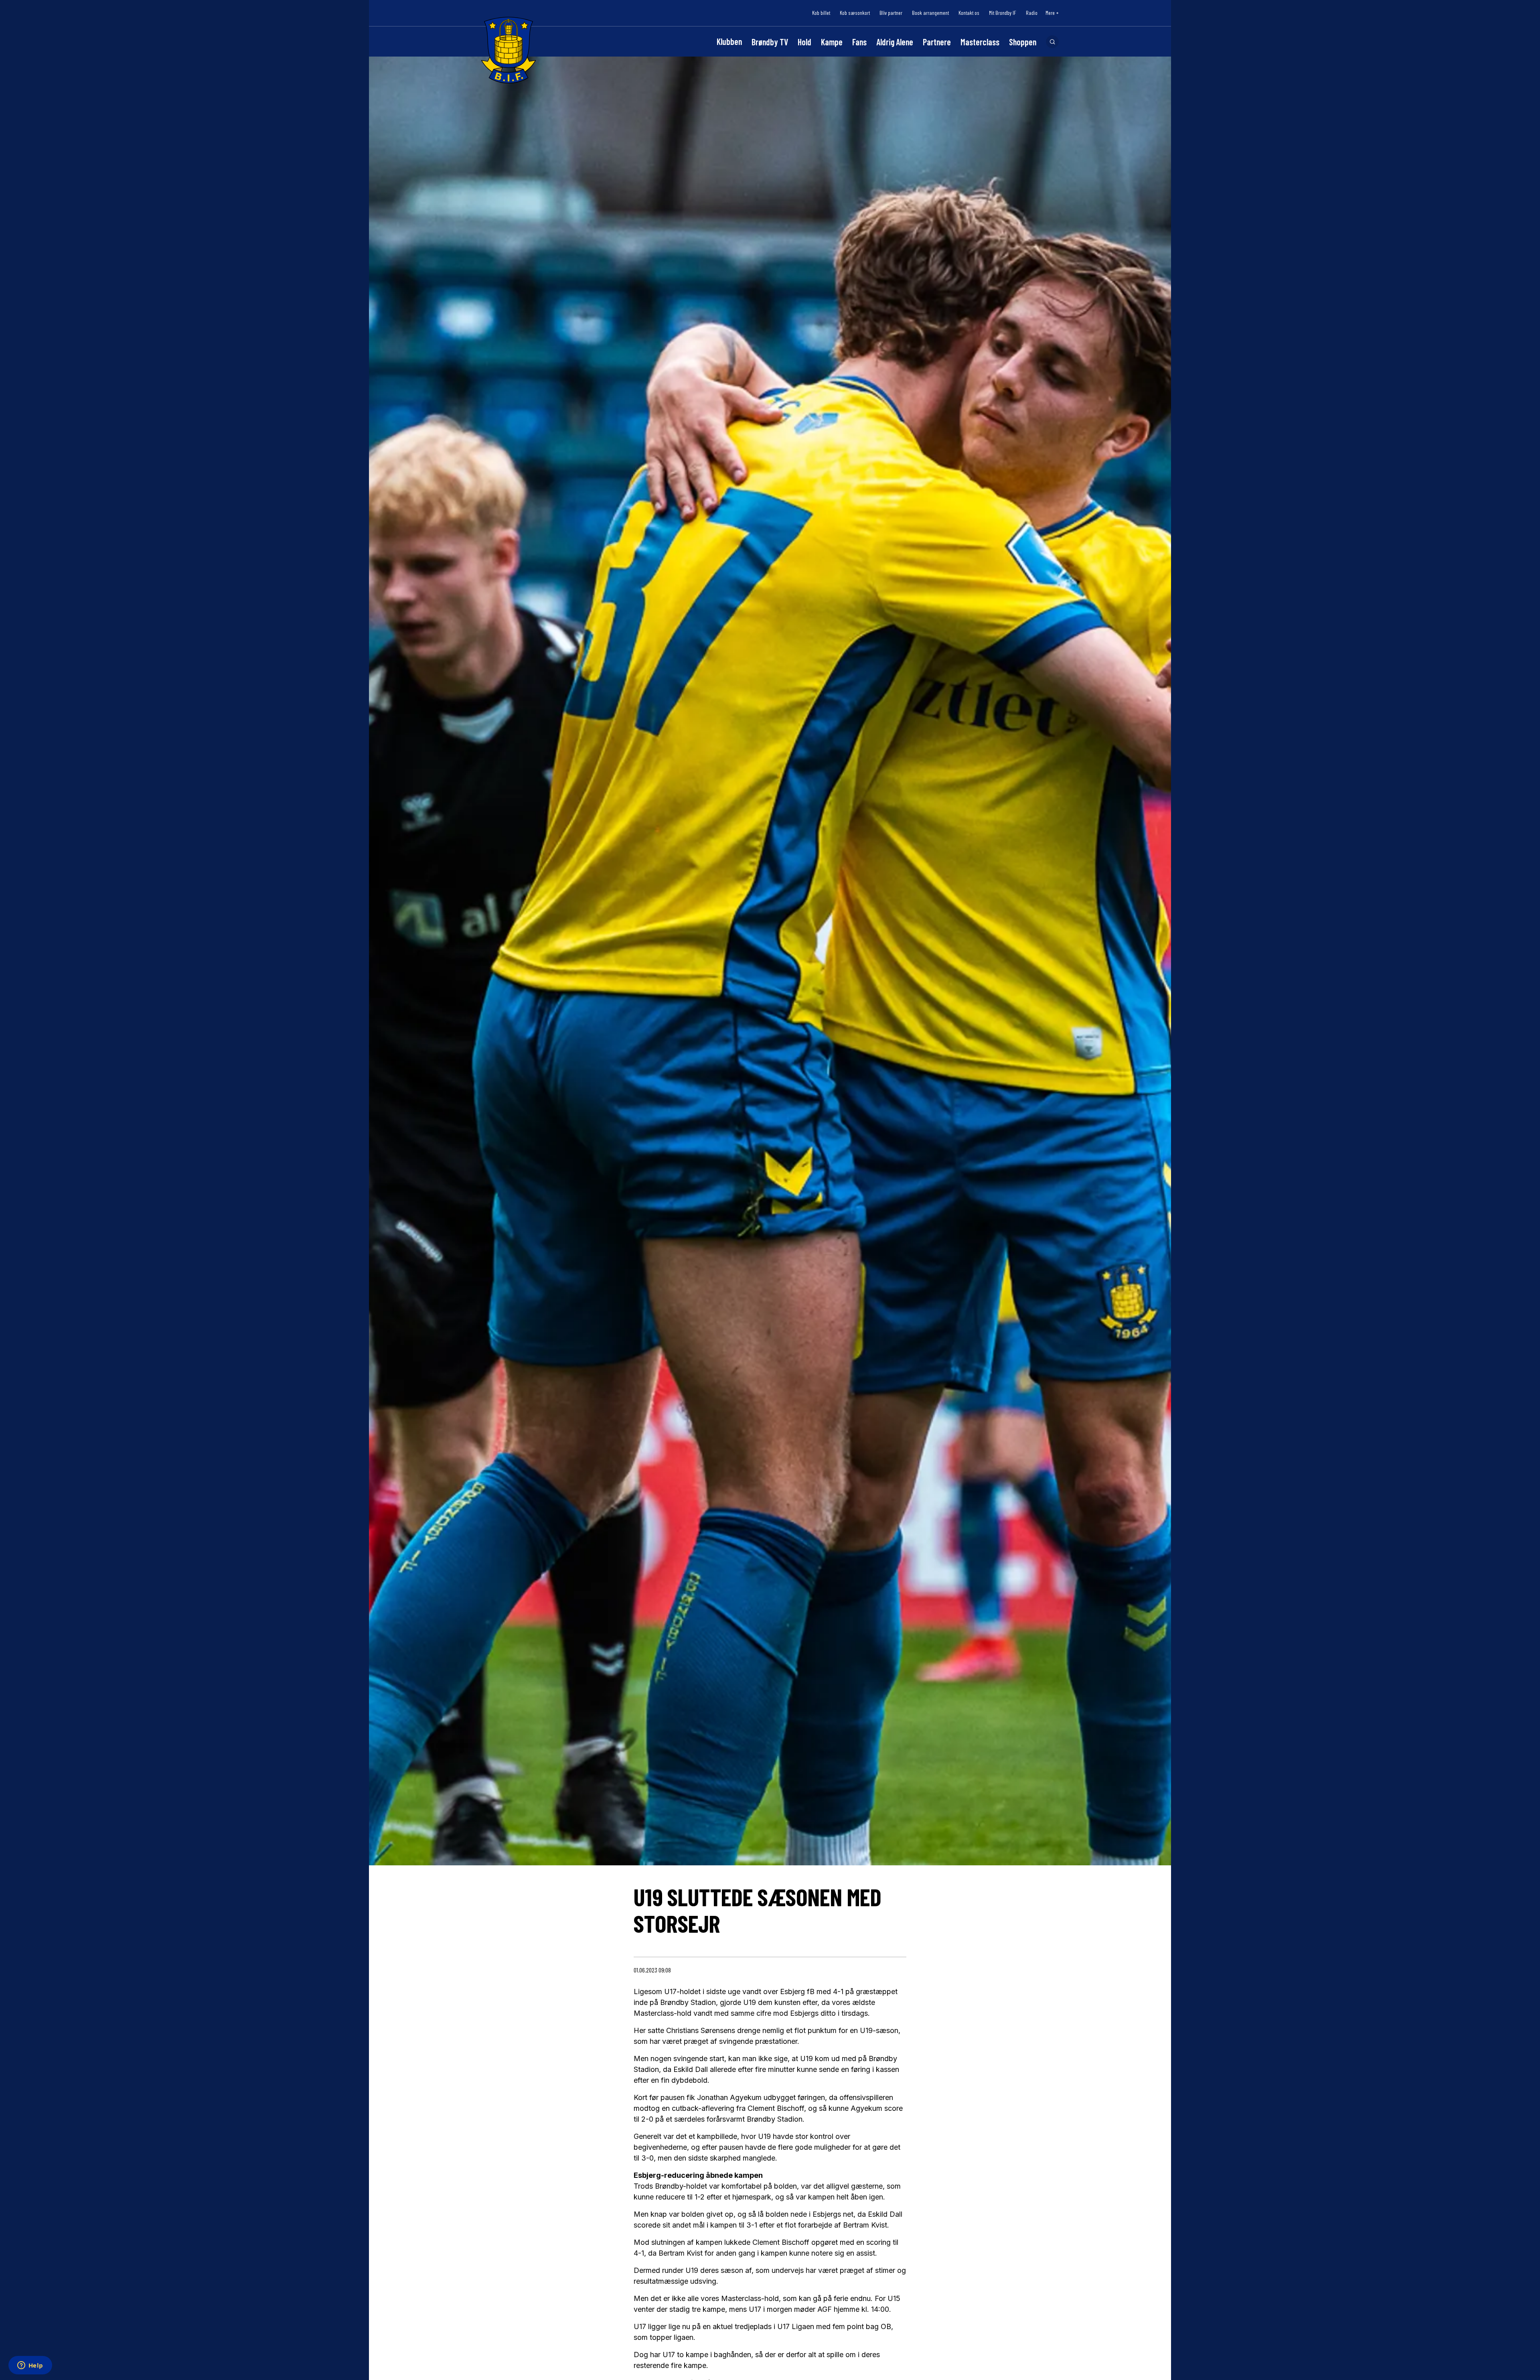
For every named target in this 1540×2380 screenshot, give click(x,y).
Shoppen (1023, 42)
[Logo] (509, 50)
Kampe (832, 42)
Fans (859, 42)
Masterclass (980, 42)
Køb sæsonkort (855, 13)
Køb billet (821, 13)
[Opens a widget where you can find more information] (30, 2366)
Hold (804, 42)
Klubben (729, 41)
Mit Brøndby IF (1003, 13)
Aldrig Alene (895, 42)
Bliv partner (891, 13)
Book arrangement (930, 13)
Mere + (1052, 13)
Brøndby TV (770, 42)
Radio (1032, 13)
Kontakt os (969, 13)
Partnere (937, 42)
